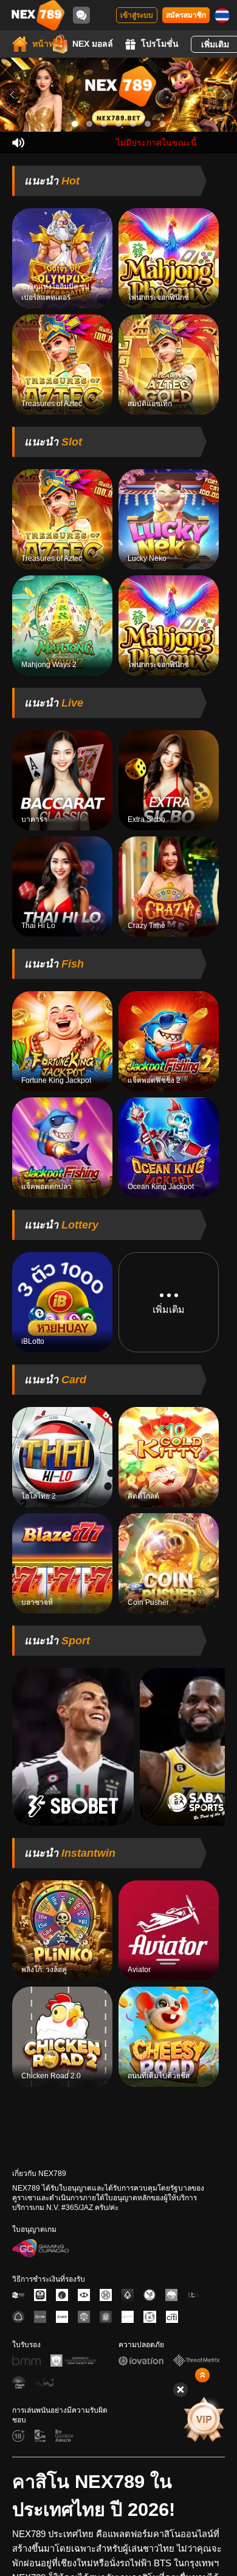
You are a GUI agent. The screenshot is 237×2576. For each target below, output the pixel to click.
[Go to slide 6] (148, 124)
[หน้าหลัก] (38, 15)
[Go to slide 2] (89, 124)
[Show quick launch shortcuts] (202, 2375)
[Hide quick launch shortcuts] (180, 2390)
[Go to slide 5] (133, 124)
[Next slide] (225, 95)
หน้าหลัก (48, 44)
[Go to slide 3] (104, 124)
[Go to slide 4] (118, 124)
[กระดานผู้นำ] (204, 2420)
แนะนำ (52, 181)
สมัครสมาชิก (186, 15)
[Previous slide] (12, 95)
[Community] (81, 15)
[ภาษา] (222, 15)
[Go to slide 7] (162, 124)
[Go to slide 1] (75, 124)
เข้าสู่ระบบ (137, 15)
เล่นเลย (63, 258)
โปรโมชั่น (160, 44)
